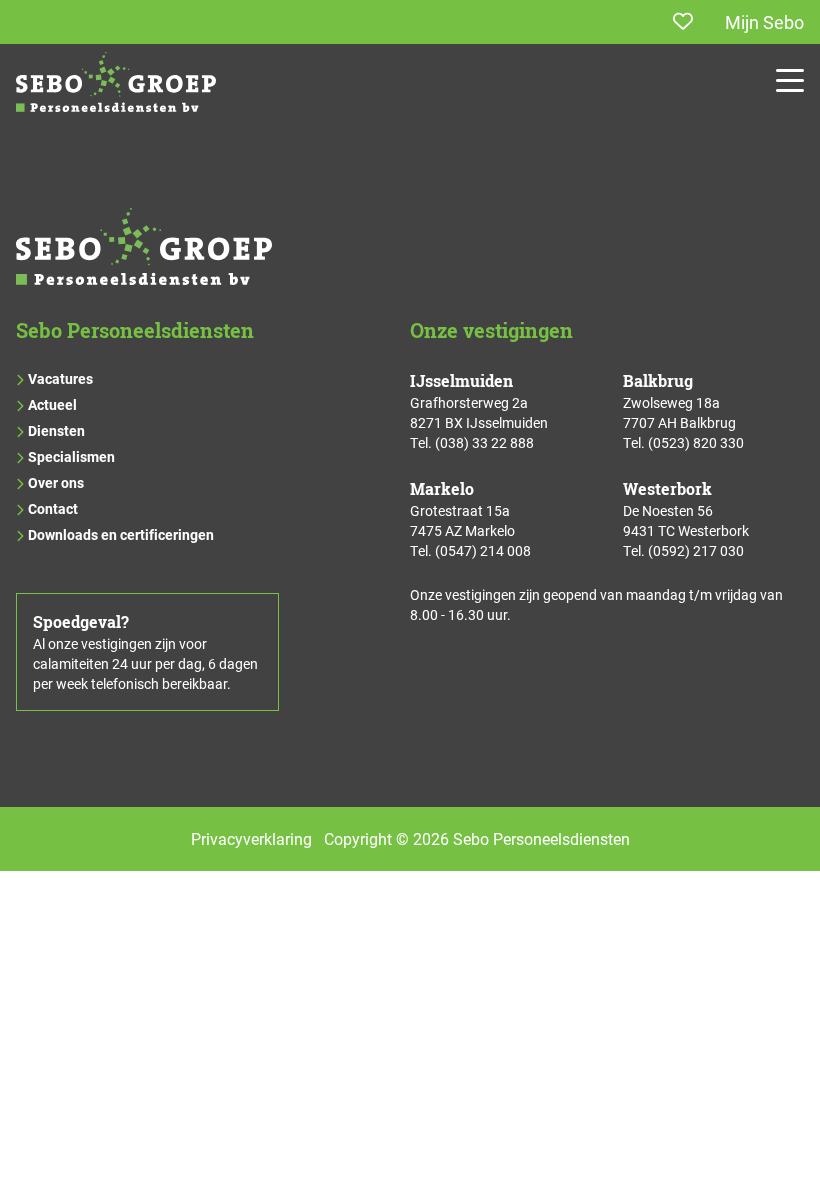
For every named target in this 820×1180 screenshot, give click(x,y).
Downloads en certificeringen (121, 534)
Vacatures (60, 378)
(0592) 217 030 (696, 550)
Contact (53, 508)
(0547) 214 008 (483, 550)
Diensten (56, 430)
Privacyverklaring (251, 838)
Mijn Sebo (764, 22)
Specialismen (71, 456)
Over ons (56, 482)
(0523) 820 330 (696, 442)
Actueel (52, 404)
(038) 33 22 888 (484, 442)
